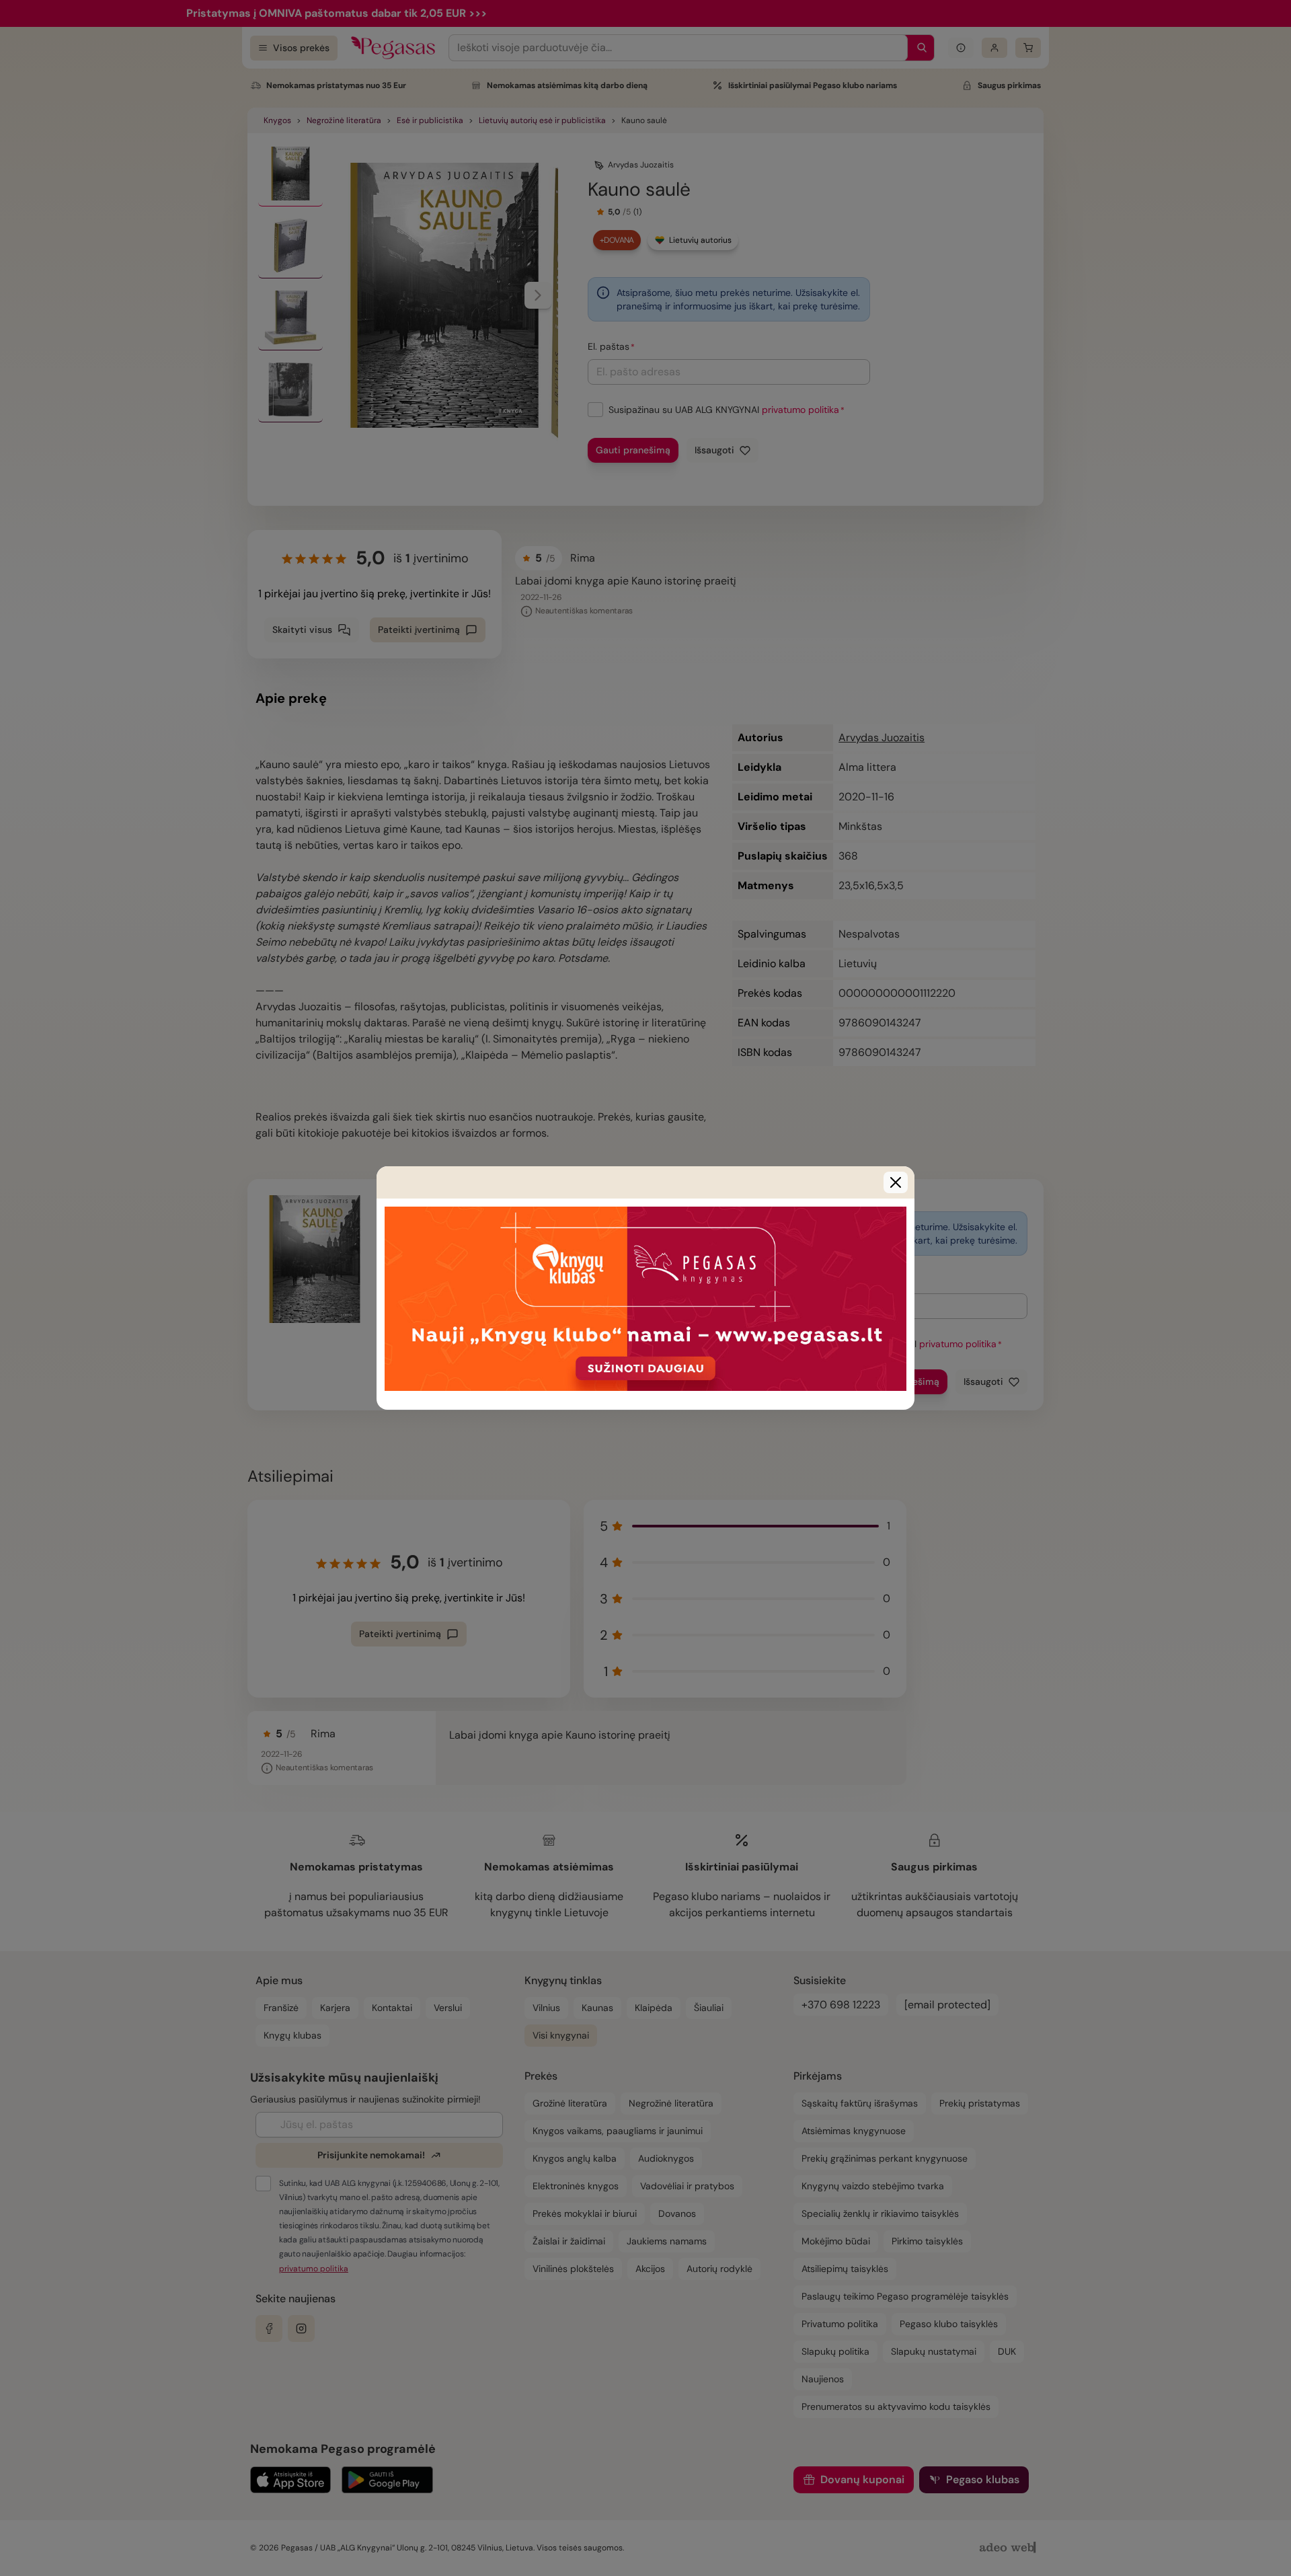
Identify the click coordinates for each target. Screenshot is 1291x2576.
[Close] (896, 1182)
